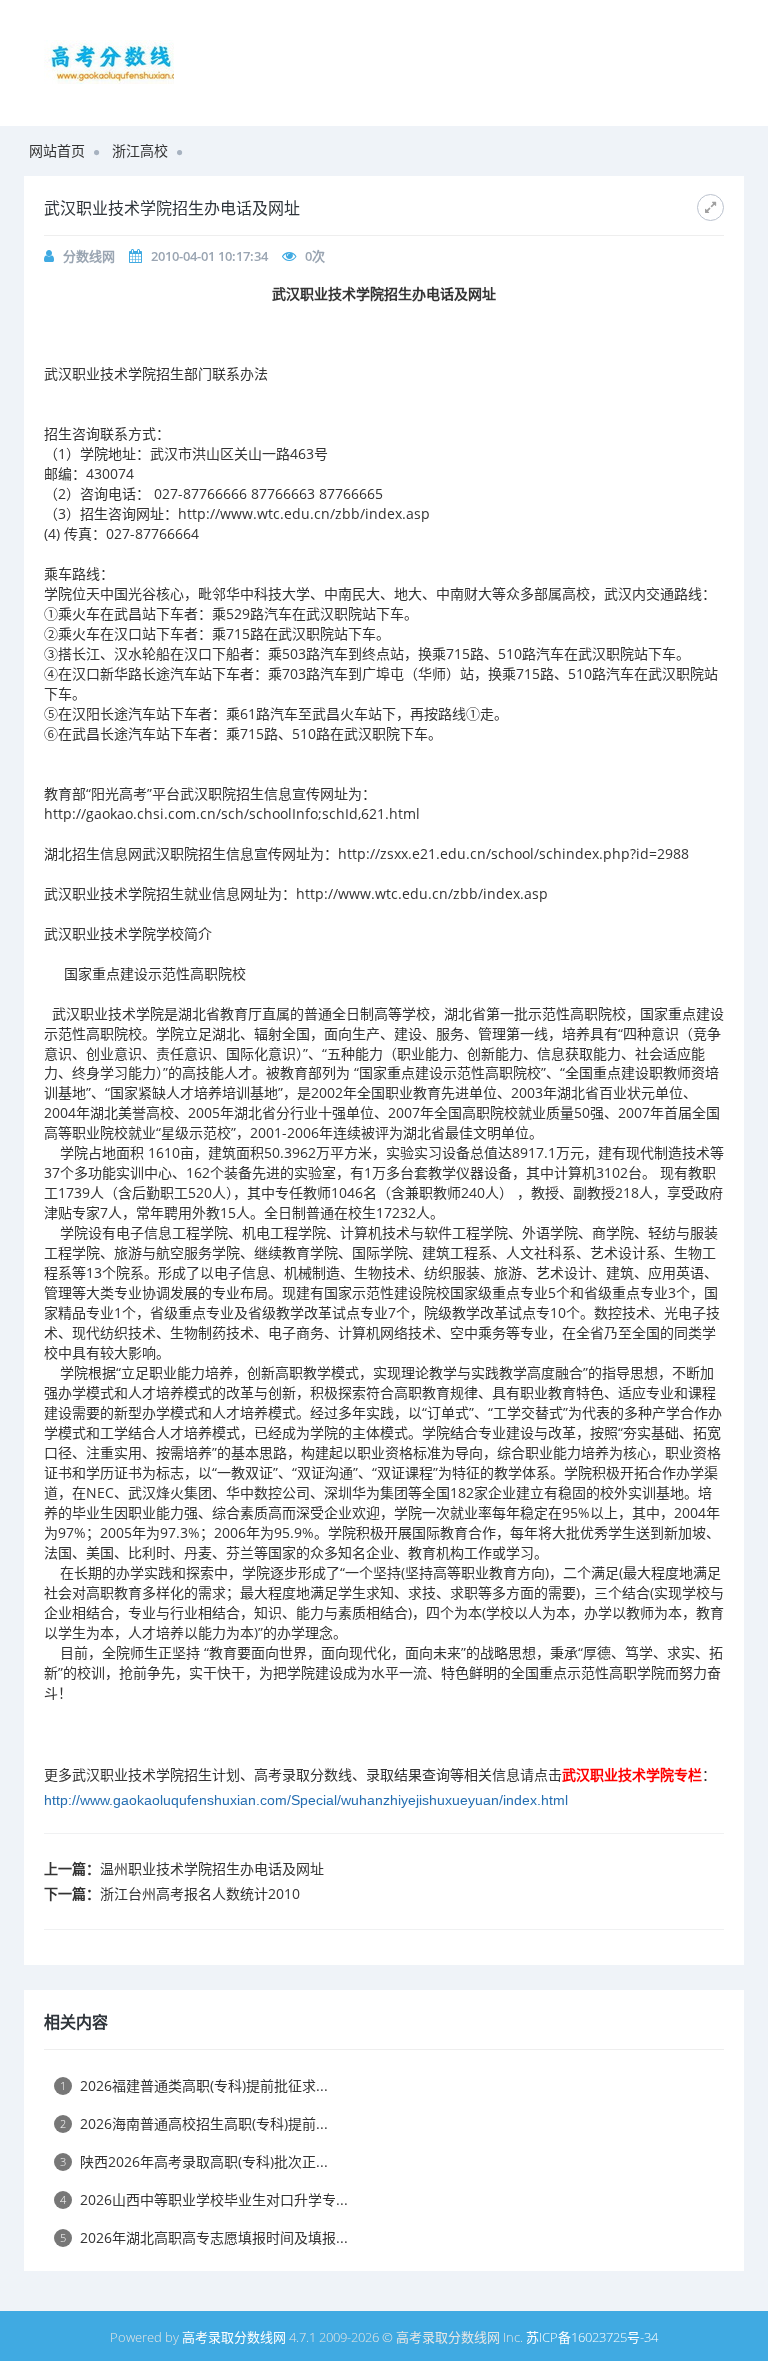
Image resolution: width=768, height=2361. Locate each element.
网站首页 (57, 150)
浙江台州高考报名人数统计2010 (200, 1893)
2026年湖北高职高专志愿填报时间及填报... (204, 2237)
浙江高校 (140, 150)
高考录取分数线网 (234, 2337)
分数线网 (89, 256)
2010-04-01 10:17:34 (209, 256)
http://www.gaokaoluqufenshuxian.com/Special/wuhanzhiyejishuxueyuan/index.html (306, 1800)
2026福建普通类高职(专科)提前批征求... (194, 2085)
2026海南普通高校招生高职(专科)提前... (194, 2123)
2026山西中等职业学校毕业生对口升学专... (204, 2199)
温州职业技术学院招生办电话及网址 (212, 1868)
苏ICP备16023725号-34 (592, 2337)
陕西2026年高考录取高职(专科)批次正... (194, 2161)
